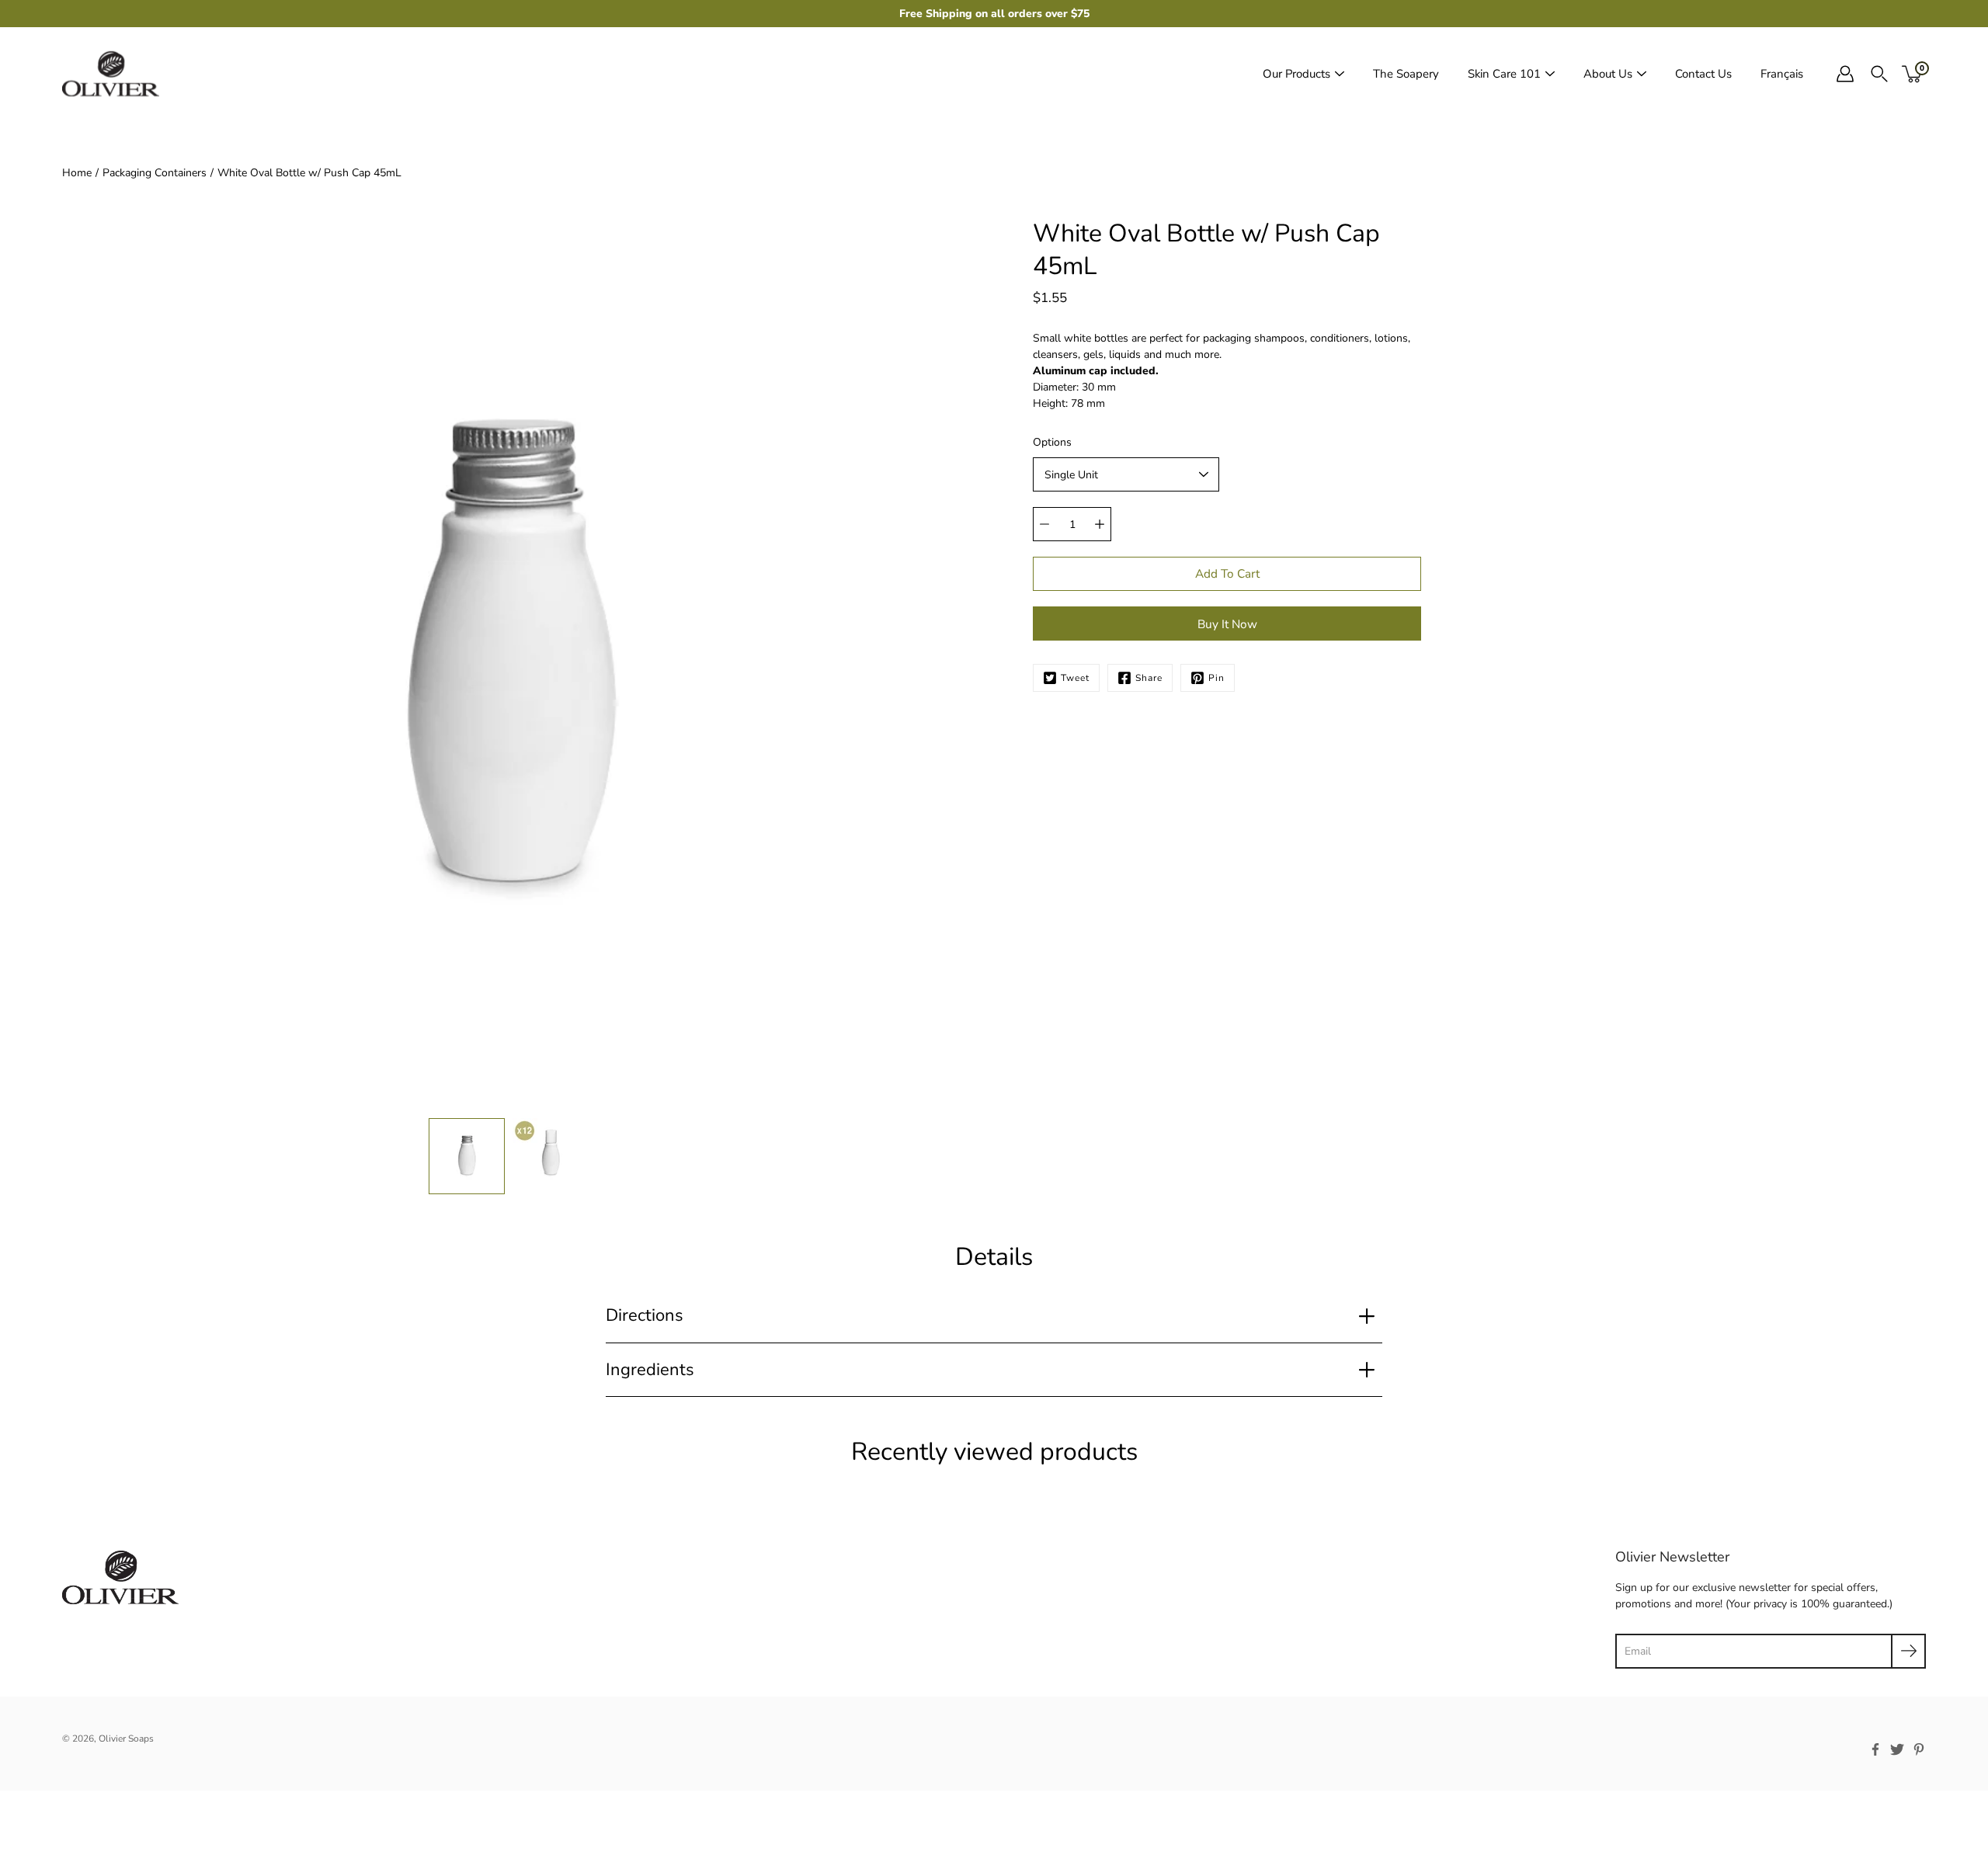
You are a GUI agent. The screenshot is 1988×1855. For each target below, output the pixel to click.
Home (77, 173)
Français (1782, 74)
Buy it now (1227, 624)
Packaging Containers (155, 173)
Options (1052, 442)
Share (1149, 678)
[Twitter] (1897, 1749)
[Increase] (1100, 524)
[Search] (1879, 74)
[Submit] (1908, 1651)
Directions (645, 1315)
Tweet (1075, 678)
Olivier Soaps (126, 1739)
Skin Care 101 (1504, 74)
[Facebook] (1875, 1749)
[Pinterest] (1919, 1749)
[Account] (1845, 74)
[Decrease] (1044, 524)
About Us (1608, 74)
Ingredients (650, 1370)
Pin (1216, 678)
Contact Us (1703, 74)
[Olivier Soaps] (111, 74)
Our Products (1296, 74)
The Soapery (1406, 74)
